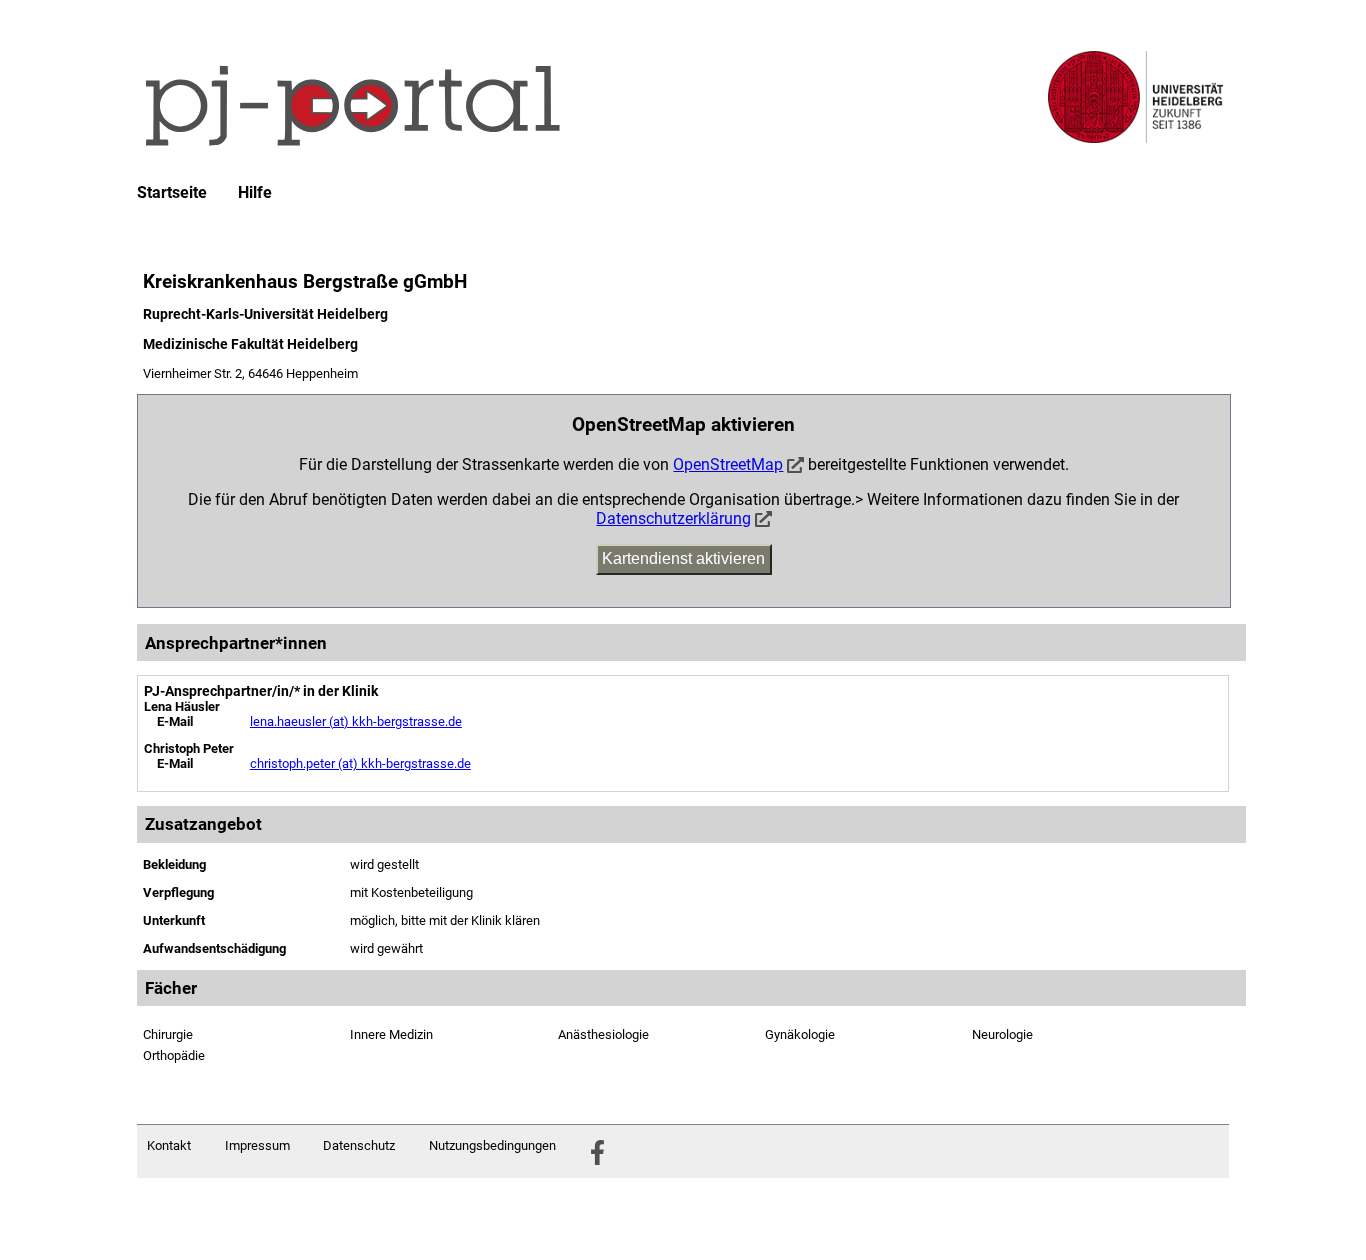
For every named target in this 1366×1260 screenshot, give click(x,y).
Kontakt (169, 1145)
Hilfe (255, 193)
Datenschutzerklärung (673, 518)
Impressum (257, 1145)
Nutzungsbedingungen (492, 1145)
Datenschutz (359, 1145)
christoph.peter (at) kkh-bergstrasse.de (360, 763)
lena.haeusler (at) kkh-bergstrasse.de (356, 721)
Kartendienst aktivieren (683, 558)
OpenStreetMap (728, 464)
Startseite (172, 193)
